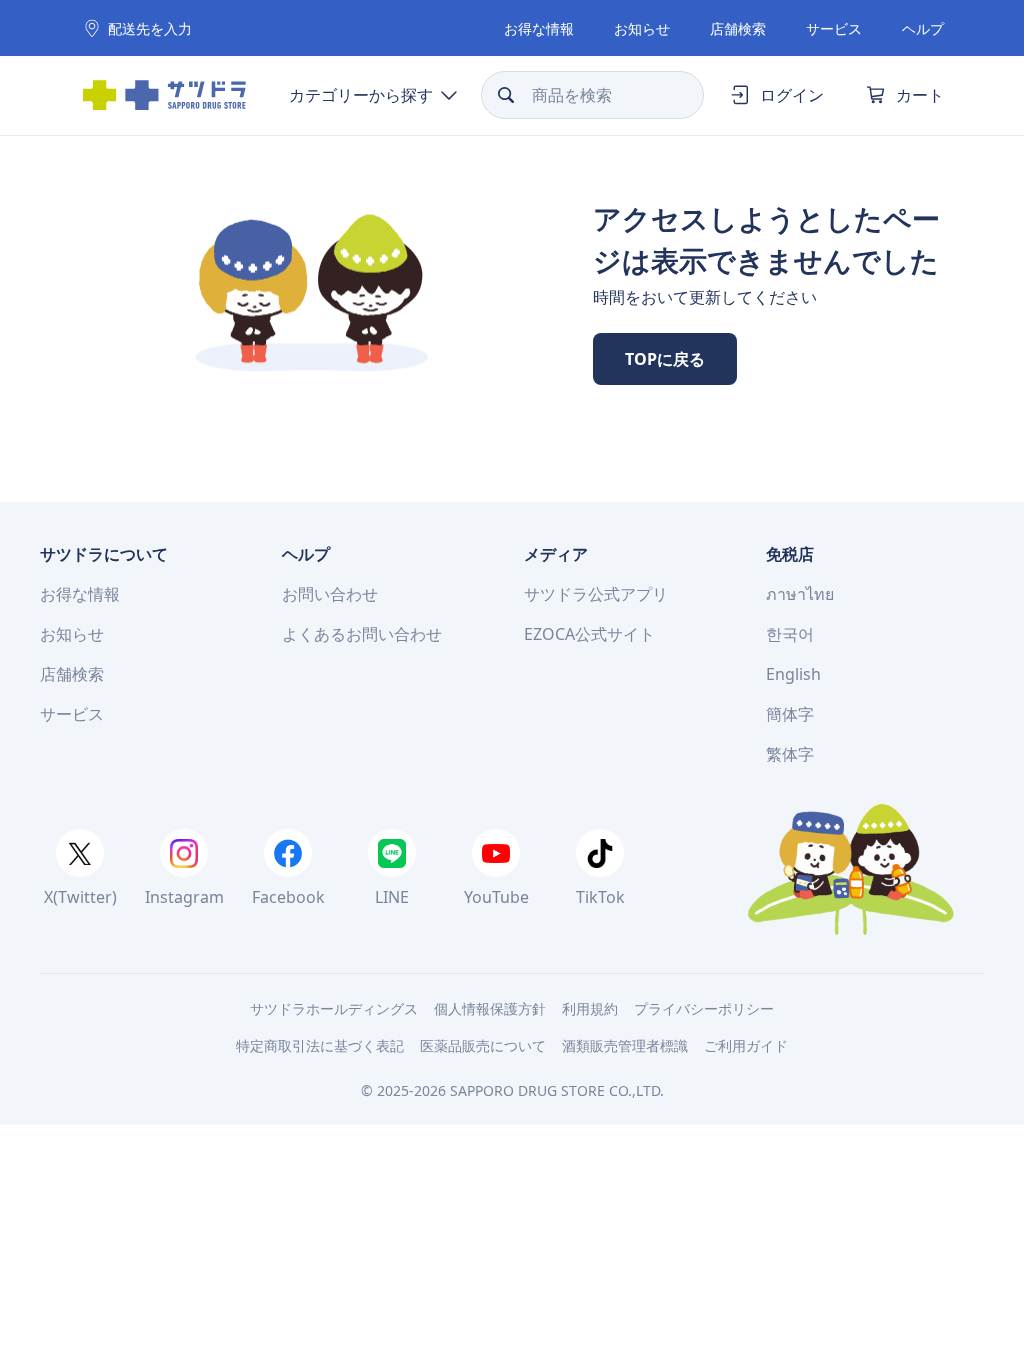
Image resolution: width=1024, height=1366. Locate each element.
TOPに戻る (665, 359)
